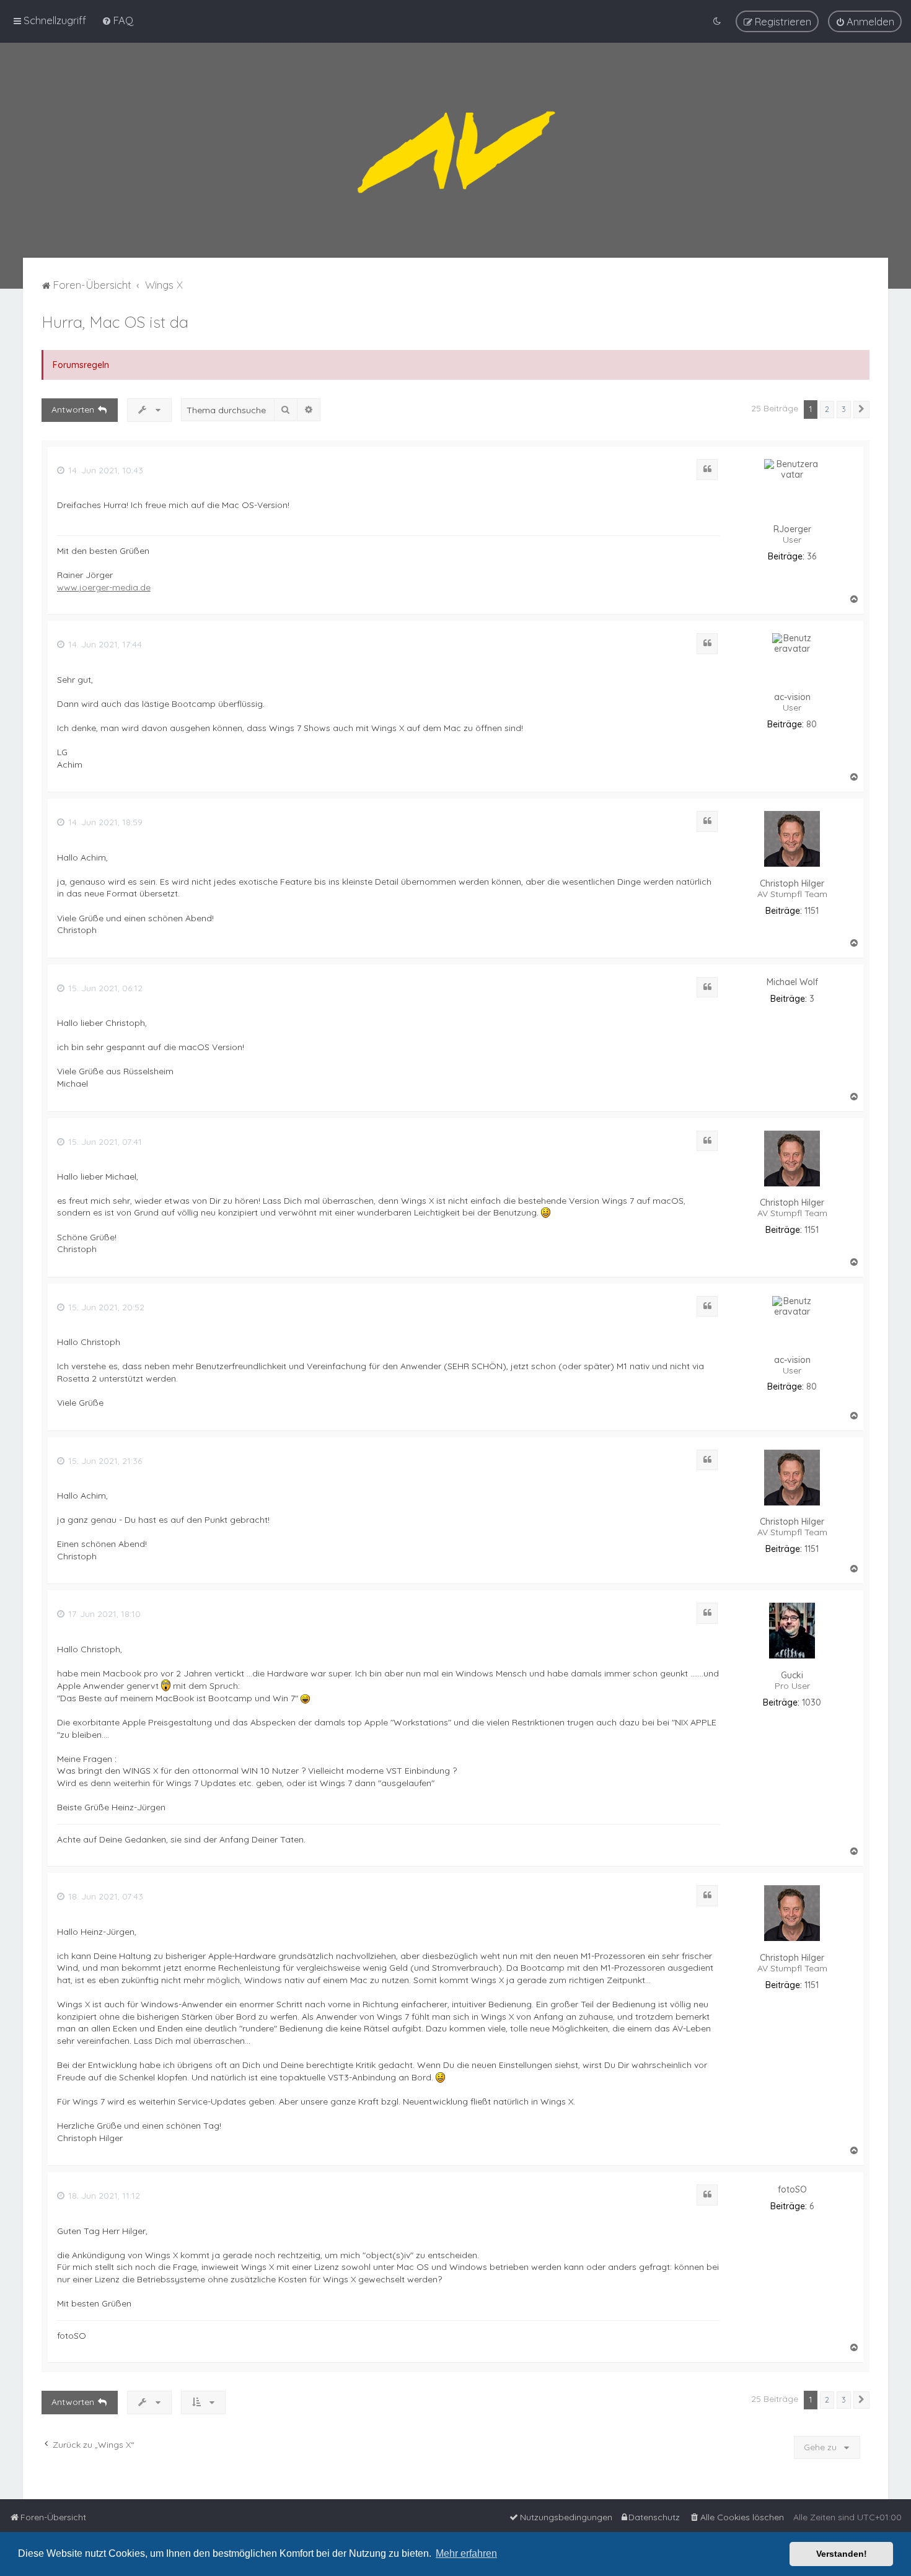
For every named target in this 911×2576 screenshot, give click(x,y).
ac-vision (792, 697)
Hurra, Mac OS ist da (115, 322)
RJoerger (792, 529)
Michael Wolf (792, 982)
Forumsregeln (81, 365)
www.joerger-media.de (104, 587)
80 (812, 725)
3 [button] (844, 409)
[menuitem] (117, 20)
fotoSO (792, 2190)
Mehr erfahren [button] (466, 2553)
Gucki (792, 1676)
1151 (812, 911)
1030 (812, 1703)
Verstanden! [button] (842, 2554)
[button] (861, 410)
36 (812, 557)
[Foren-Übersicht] (455, 150)
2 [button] (827, 409)
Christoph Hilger (792, 884)
